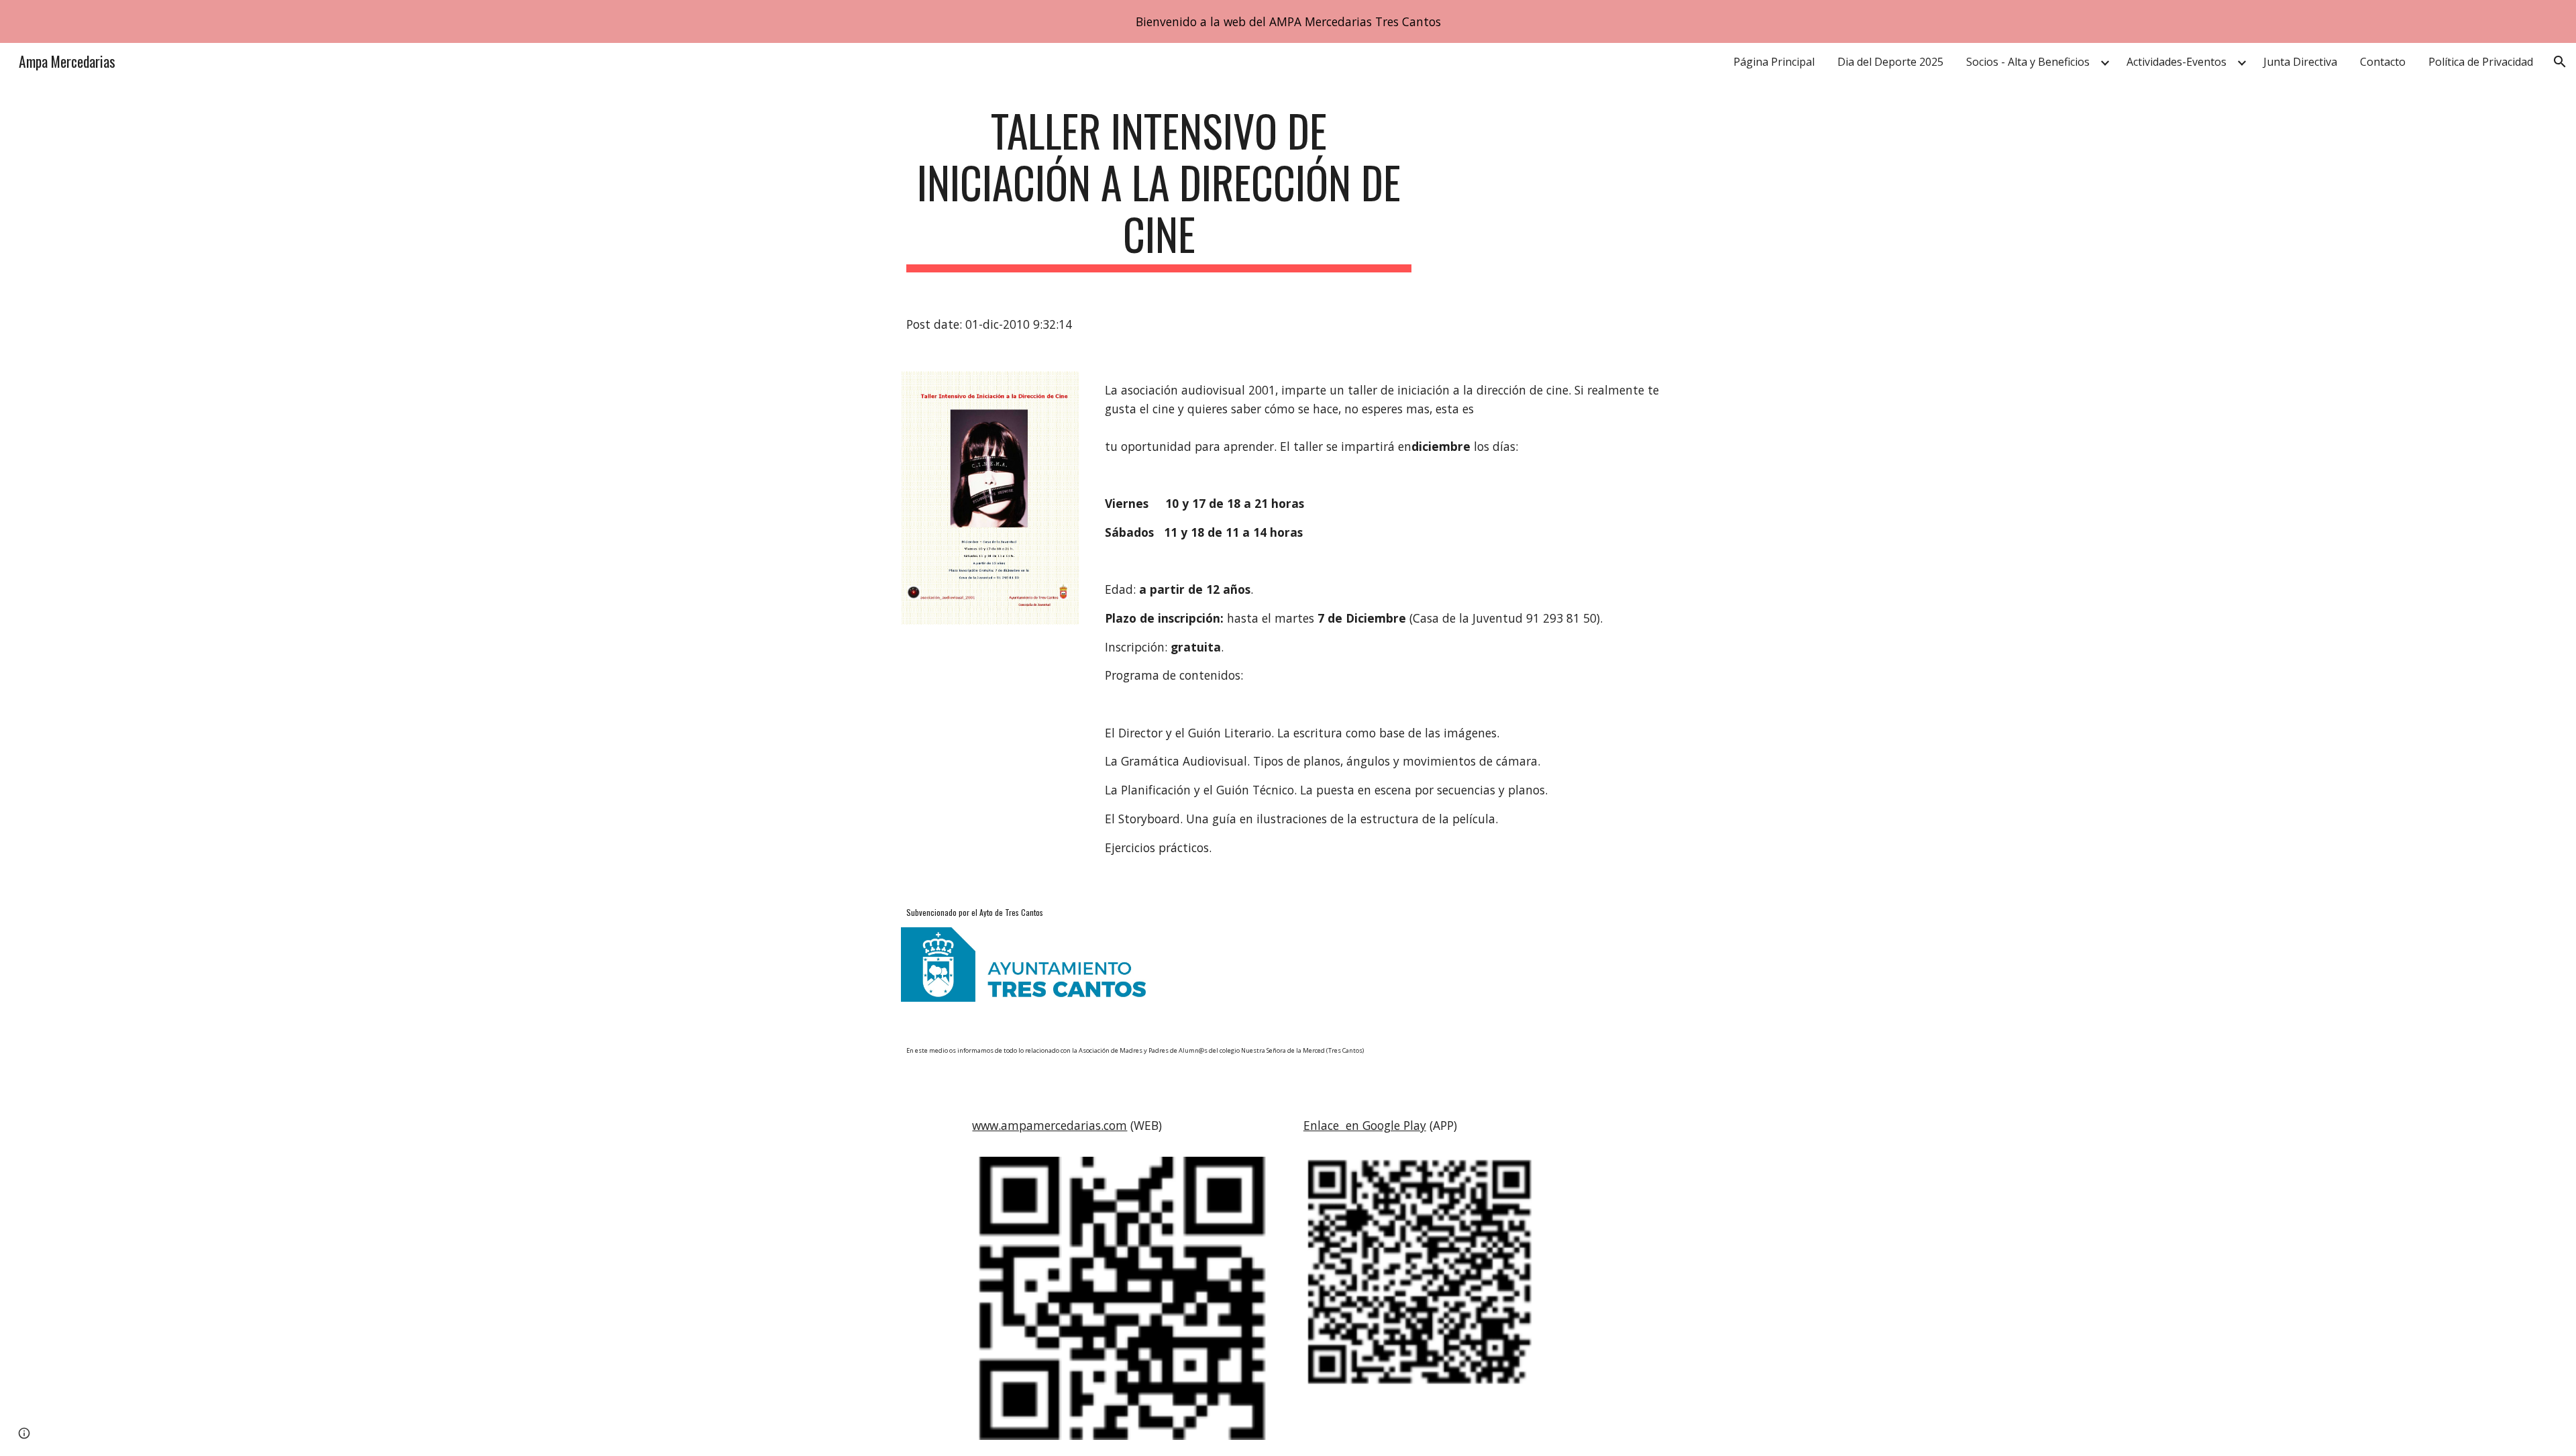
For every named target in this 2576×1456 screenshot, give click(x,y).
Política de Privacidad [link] (2481, 62)
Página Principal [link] (1774, 62)
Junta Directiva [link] (2300, 62)
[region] (1288, 21)
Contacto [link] (2383, 62)
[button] (2560, 62)
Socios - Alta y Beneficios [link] (2028, 62)
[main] (1159, 189)
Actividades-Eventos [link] (2177, 62)
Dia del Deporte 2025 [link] (1890, 62)
